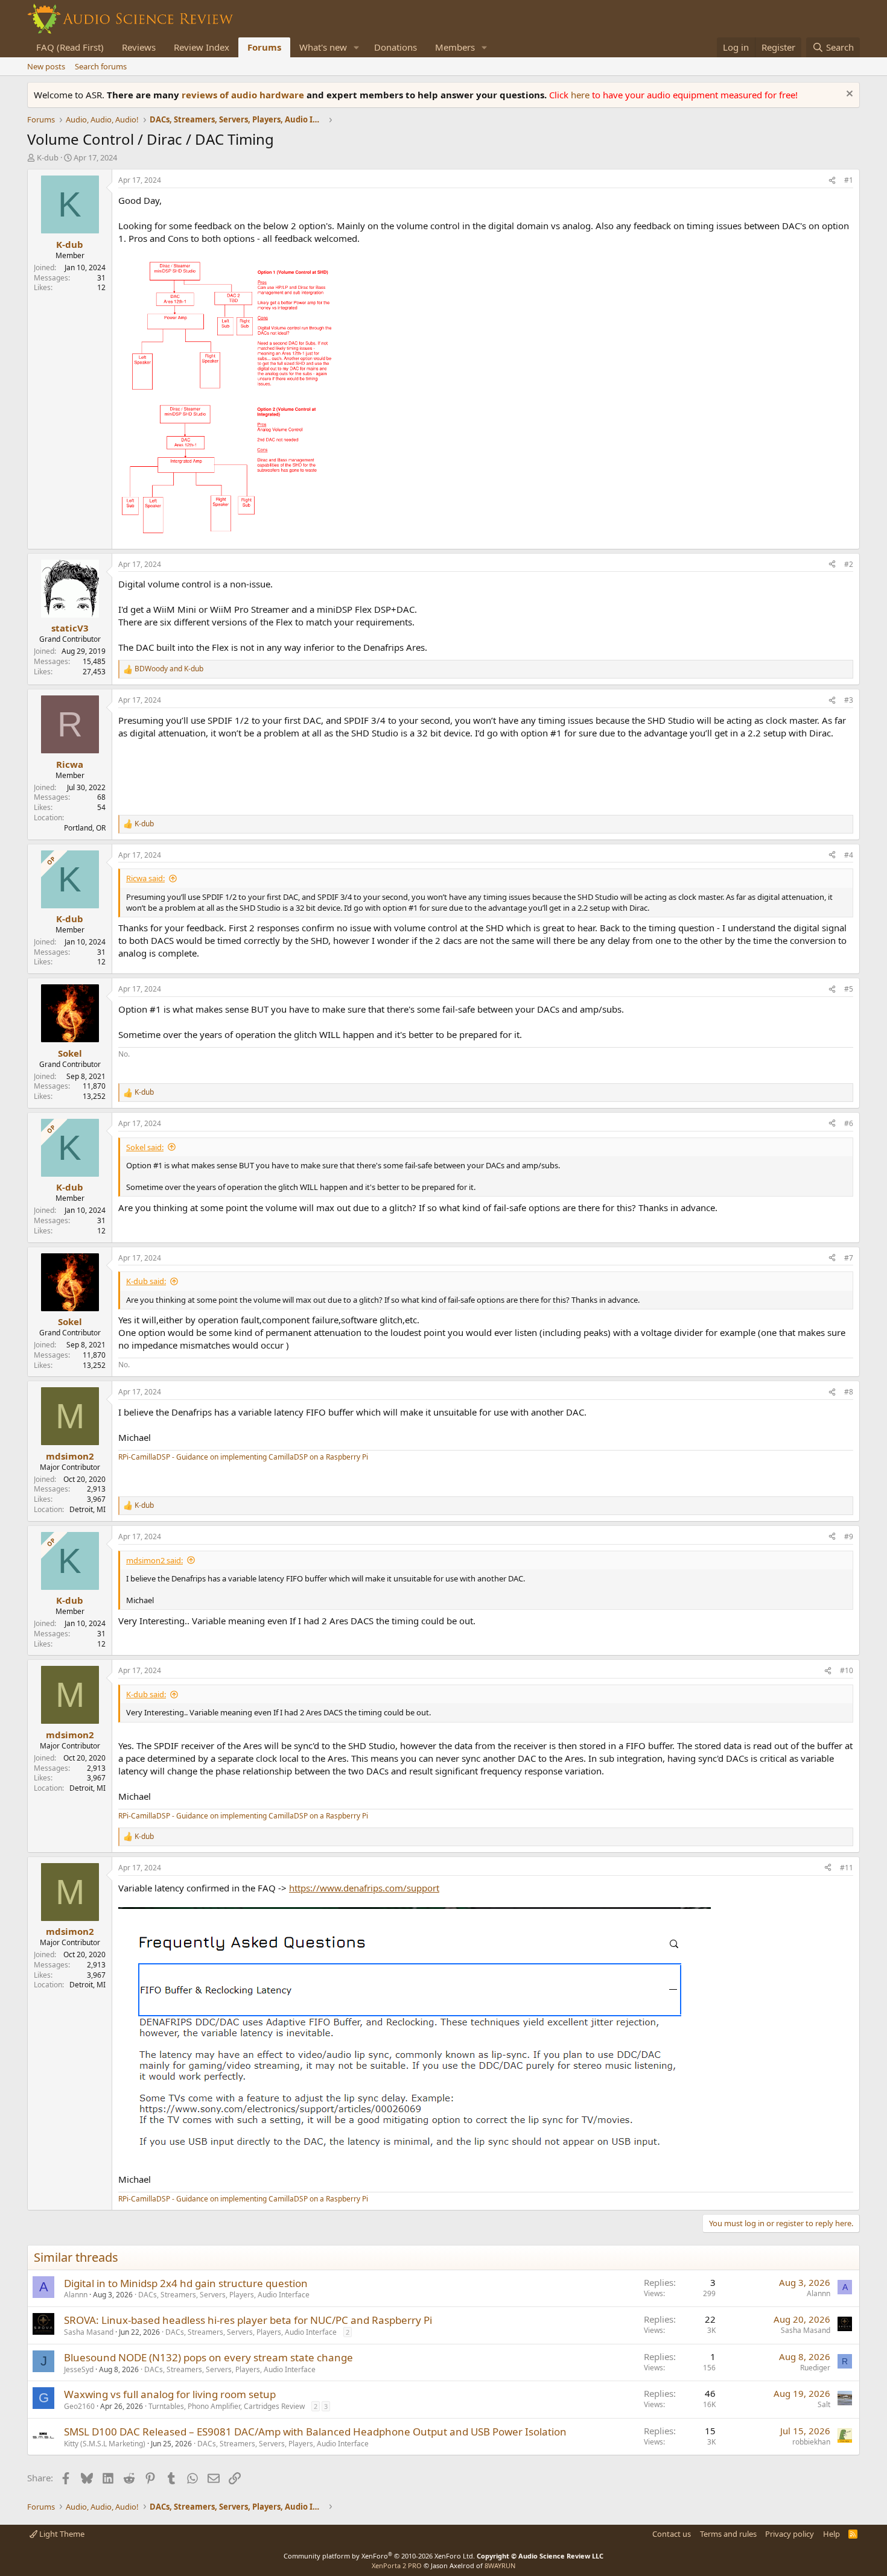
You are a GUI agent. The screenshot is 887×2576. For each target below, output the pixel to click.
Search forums (101, 66)
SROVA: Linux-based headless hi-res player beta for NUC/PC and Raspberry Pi (248, 2320)
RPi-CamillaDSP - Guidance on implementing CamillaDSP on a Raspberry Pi (243, 1457)
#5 (849, 989)
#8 (849, 1392)
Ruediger (815, 2368)
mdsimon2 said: (154, 1560)
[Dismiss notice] (848, 95)
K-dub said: (146, 1281)
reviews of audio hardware (244, 95)
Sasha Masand (89, 2332)
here (581, 95)
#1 (849, 180)
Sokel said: (145, 1147)
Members (455, 47)
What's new (323, 47)
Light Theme (61, 2534)
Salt (824, 2404)
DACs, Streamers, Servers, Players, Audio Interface (224, 2295)
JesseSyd (79, 2369)
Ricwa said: (145, 878)
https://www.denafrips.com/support (364, 1888)
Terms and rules (728, 2534)
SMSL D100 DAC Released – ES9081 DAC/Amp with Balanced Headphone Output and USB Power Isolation (315, 2432)
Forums (264, 47)
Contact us (672, 2534)
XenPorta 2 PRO (397, 2565)
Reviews (139, 47)
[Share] (832, 181)
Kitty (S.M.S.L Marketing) (105, 2444)
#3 (849, 700)
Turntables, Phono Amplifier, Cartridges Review (227, 2406)
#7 (849, 1258)
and (169, 669)
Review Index (202, 47)
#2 (849, 564)
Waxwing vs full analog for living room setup (170, 2394)
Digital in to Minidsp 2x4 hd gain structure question (186, 2283)
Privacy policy (790, 2534)
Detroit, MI (87, 1509)
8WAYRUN (500, 2565)
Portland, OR (85, 828)
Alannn (76, 2295)
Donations (396, 47)
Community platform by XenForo (379, 2556)
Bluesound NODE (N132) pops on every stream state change (208, 2357)
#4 (849, 855)
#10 (847, 1670)
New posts (46, 66)
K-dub (48, 157)
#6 (849, 1123)
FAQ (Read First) (70, 47)
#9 (849, 1536)
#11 (847, 1868)
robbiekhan (811, 2442)
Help (831, 2534)
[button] (357, 47)
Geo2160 (79, 2406)
